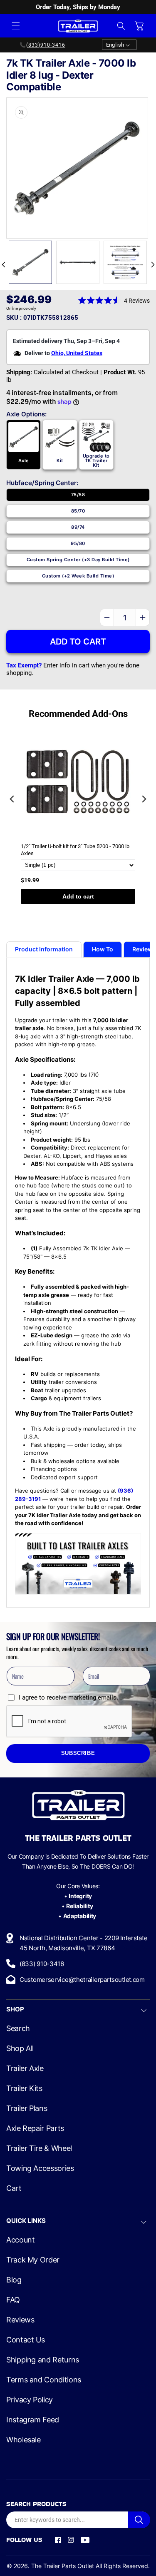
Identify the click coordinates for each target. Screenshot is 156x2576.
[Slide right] (153, 264)
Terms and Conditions (44, 2380)
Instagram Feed (33, 2420)
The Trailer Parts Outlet (63, 2566)
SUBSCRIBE (78, 1753)
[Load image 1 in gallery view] (30, 262)
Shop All (20, 2048)
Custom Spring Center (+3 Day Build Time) (78, 560)
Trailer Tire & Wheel (39, 2148)
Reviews (20, 2320)
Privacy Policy (30, 2400)
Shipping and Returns (43, 2360)
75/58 (78, 495)
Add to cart (78, 896)
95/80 (78, 543)
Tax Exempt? (24, 665)
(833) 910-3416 (42, 1964)
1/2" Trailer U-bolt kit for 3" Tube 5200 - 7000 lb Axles (75, 850)
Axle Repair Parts (35, 2128)
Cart (14, 2188)
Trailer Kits (24, 2088)
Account (20, 2240)
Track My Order (33, 2260)
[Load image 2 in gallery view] (78, 262)
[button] (16, 26)
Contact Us (25, 2340)
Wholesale (24, 2440)
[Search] (139, 2520)
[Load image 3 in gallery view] (125, 262)
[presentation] (12, 799)
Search (18, 2028)
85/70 (78, 511)
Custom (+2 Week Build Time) (78, 576)
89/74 (78, 527)
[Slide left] (3, 264)
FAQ (13, 2300)
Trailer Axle (25, 2068)
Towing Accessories (40, 2168)
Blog (14, 2280)
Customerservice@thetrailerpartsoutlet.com (82, 1980)
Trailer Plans (27, 2108)
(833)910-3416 (46, 45)
